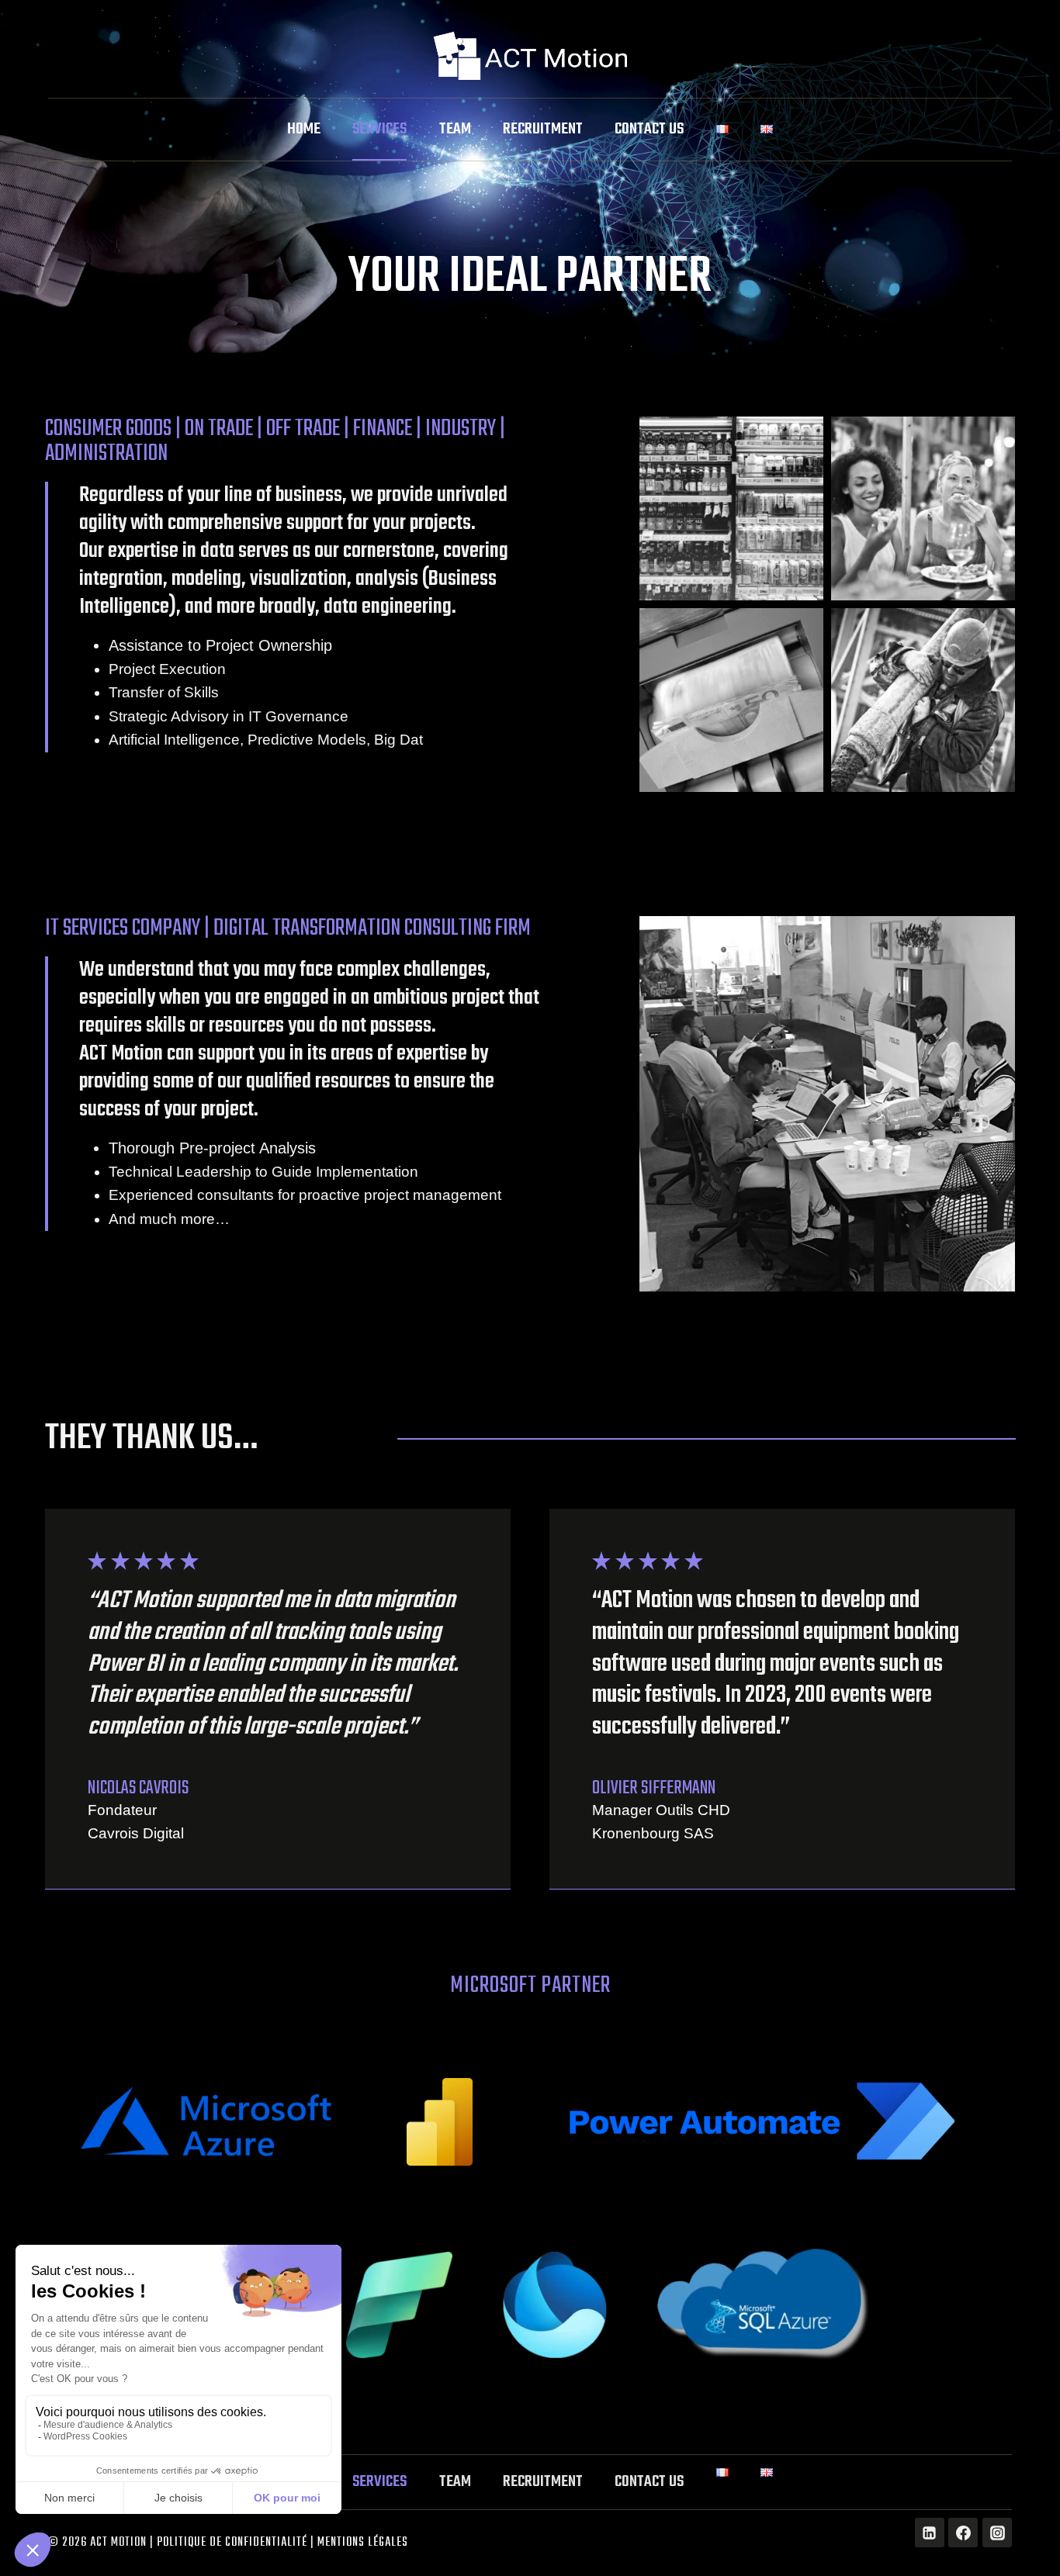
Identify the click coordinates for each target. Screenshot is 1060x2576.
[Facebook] (963, 2533)
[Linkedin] (930, 2533)
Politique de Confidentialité (232, 2543)
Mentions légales (363, 2543)
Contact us (649, 129)
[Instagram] (997, 2533)
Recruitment (543, 129)
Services (379, 129)
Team (455, 129)
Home (304, 129)
